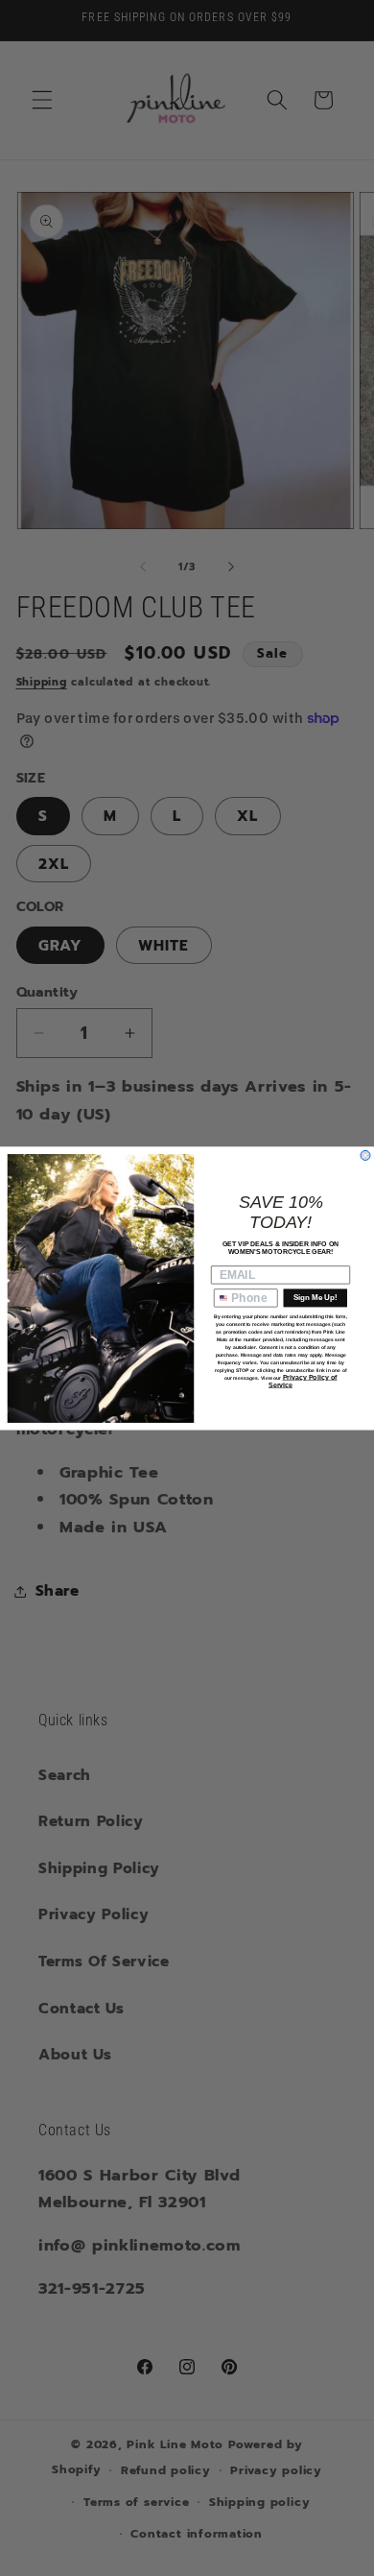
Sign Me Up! (316, 1298)
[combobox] (221, 1298)
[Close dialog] (365, 1155)
